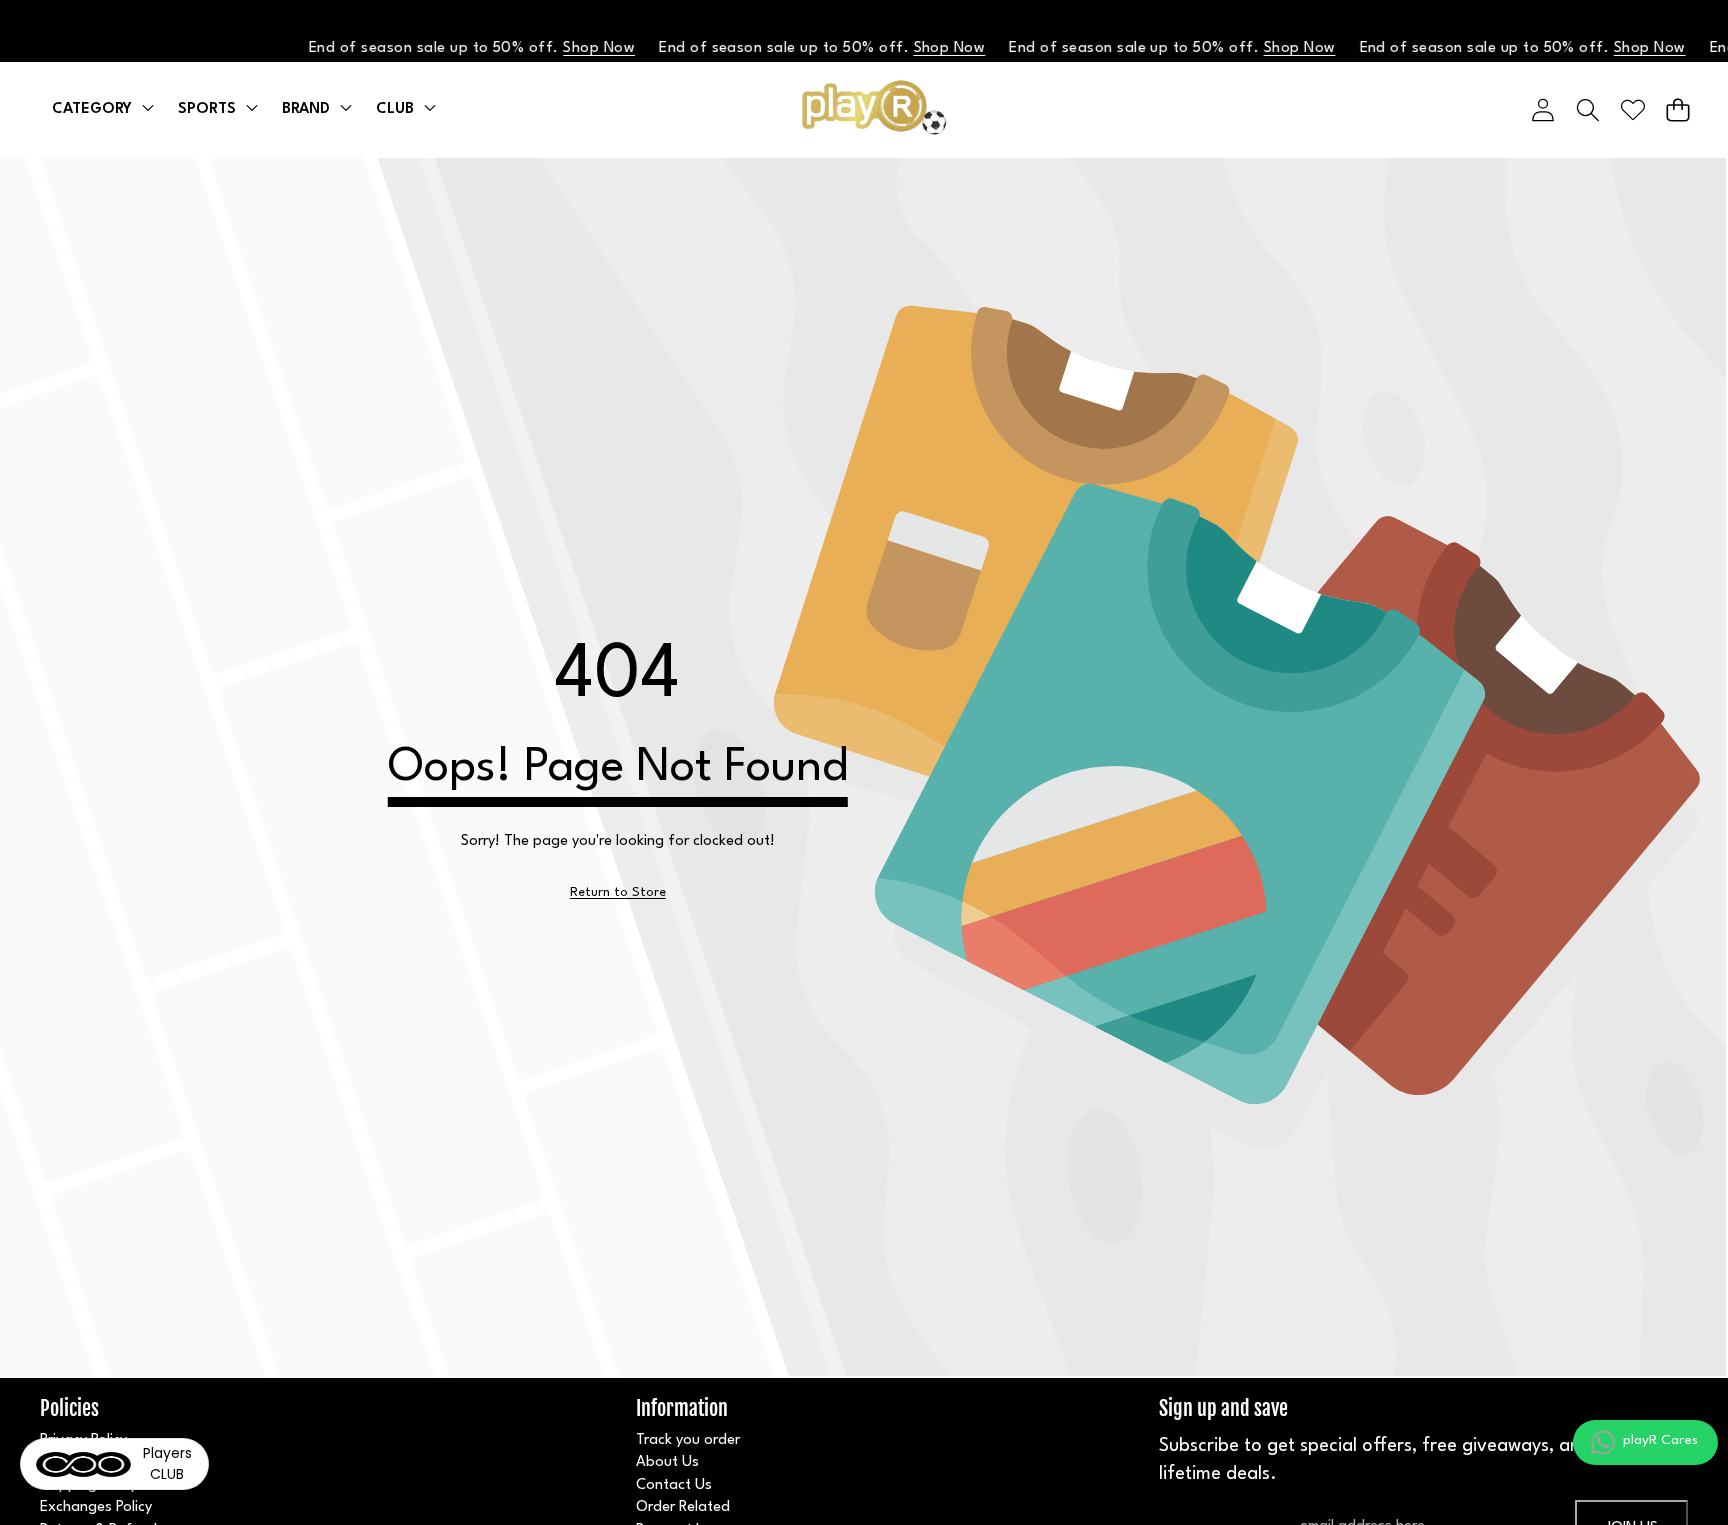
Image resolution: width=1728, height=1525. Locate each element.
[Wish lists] (1632, 109)
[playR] (864, 110)
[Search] (1587, 109)
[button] (1677, 109)
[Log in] (1542, 109)
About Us (667, 1462)
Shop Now (581, 48)
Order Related (683, 1507)
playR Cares (1660, 1440)
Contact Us (674, 1485)
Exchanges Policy (96, 1507)
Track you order (688, 1440)
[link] (618, 893)
